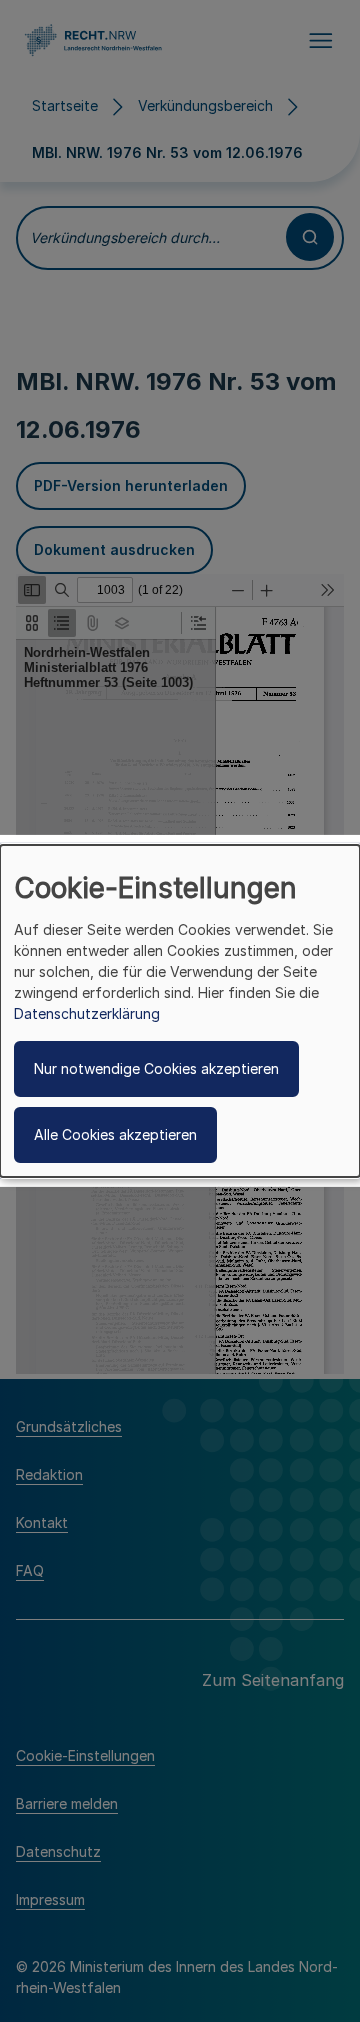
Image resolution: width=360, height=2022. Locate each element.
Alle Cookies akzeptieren (115, 1134)
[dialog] (180, 1011)
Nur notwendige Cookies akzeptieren (156, 1068)
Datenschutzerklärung (87, 1013)
